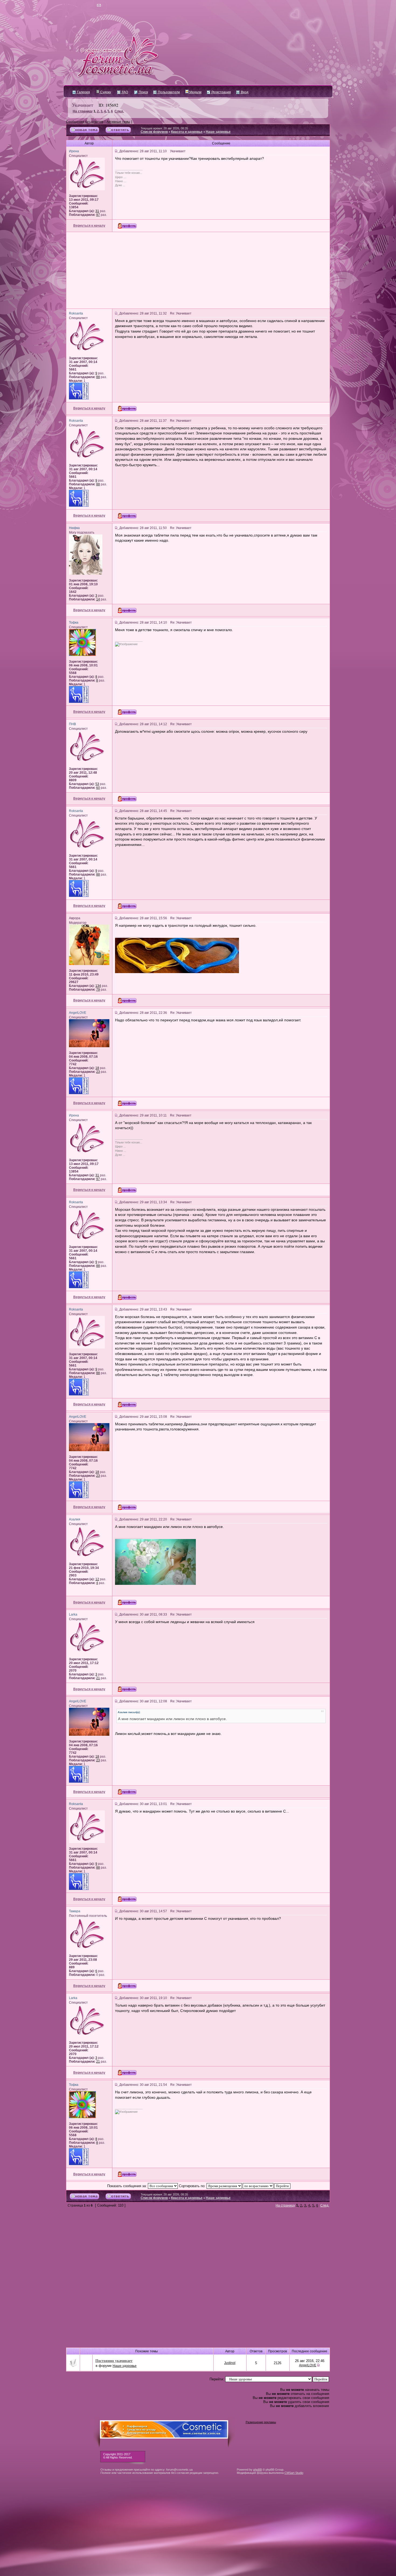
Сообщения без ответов (85, 122)
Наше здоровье (218, 132)
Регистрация (221, 92)
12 (97, 1579)
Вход (244, 92)
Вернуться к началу (89, 226)
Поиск (143, 92)
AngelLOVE (308, 2365)
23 (98, 1072)
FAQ (124, 92)
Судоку (105, 92)
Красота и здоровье (187, 132)
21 (98, 1678)
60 (98, 788)
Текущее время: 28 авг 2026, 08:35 (164, 128)
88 (98, 377)
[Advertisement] (198, 270)
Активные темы (118, 122)
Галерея (83, 92)
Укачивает (83, 105)
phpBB (258, 2470)
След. (119, 111)
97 (98, 215)
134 (98, 986)
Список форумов (154, 132)
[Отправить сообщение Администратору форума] (83, 5)
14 (98, 599)
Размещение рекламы (261, 2422)
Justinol (230, 2363)
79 (98, 990)
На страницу (83, 111)
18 (97, 1068)
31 (97, 211)
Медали (195, 92)
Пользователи (169, 92)
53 (97, 784)
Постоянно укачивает (114, 2361)
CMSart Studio (294, 2473)
